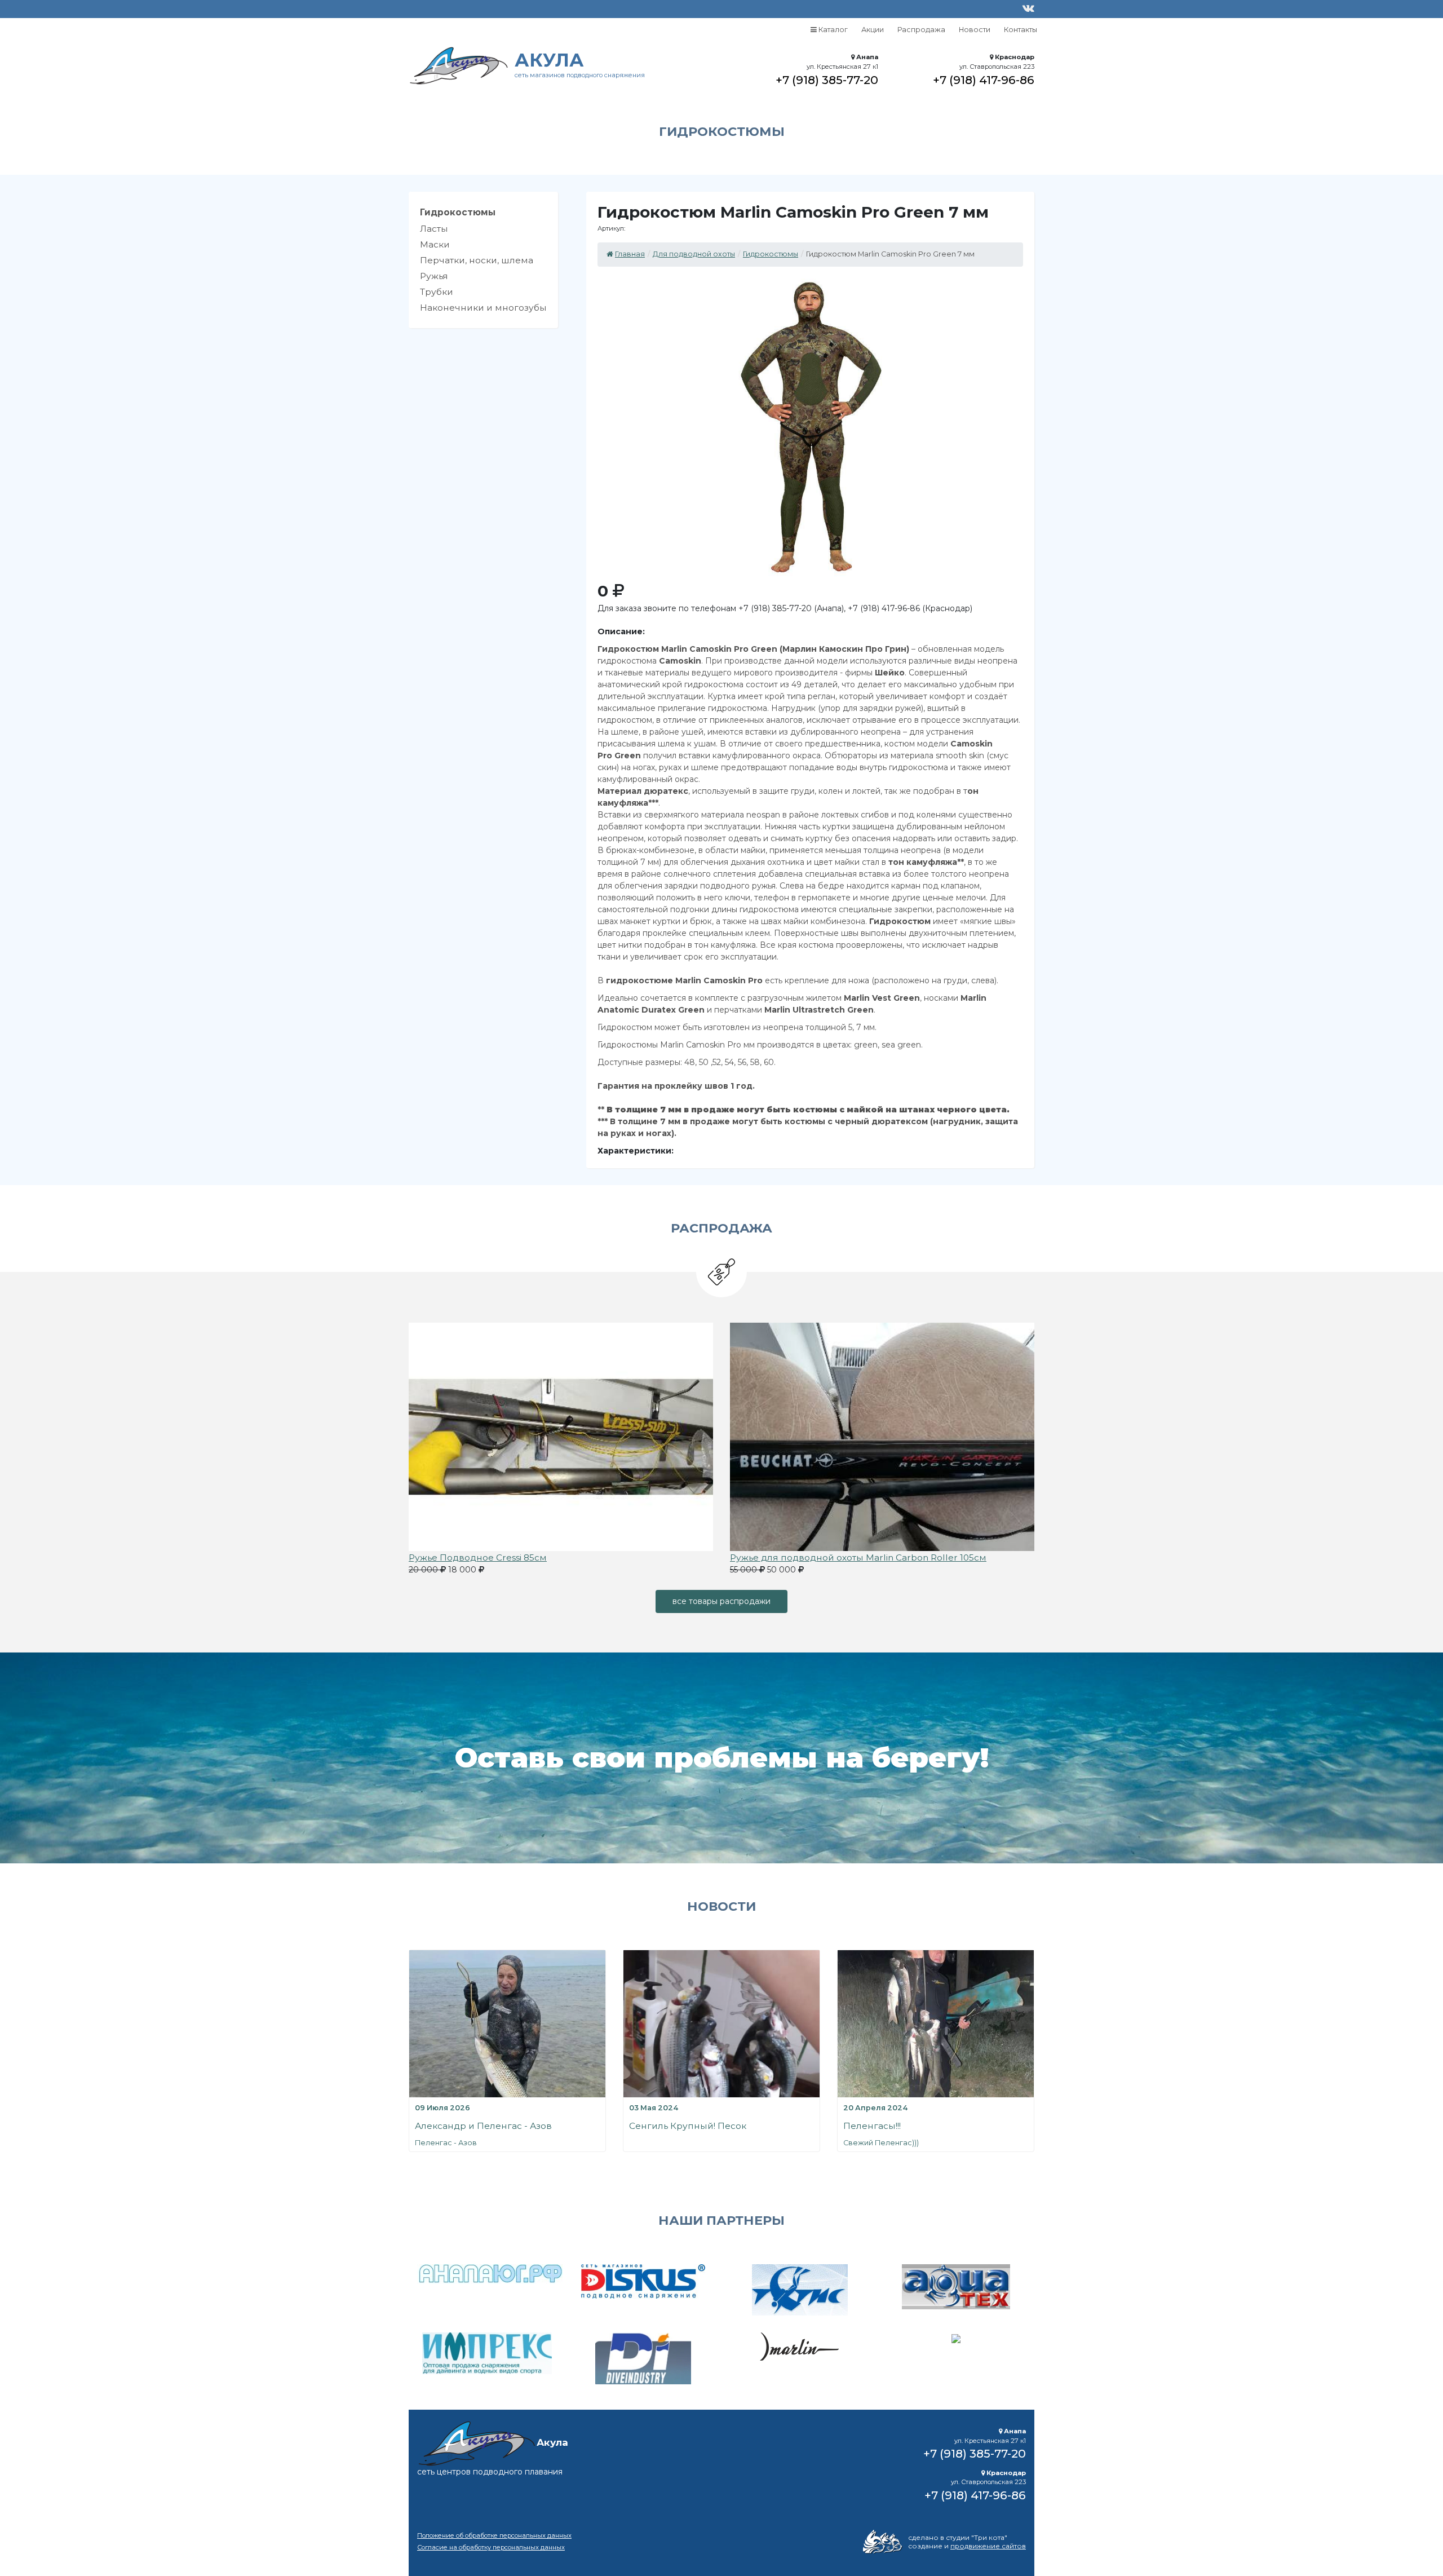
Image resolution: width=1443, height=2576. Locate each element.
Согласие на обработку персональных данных (491, 2547)
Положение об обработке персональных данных (494, 2535)
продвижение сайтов (988, 2546)
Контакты (1021, 30)
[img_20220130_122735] (882, 1436)
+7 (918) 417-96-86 (984, 80)
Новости (975, 30)
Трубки (437, 292)
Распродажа (921, 30)
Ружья (434, 276)
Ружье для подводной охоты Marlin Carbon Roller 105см (858, 1557)
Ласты (434, 229)
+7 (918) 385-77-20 (827, 80)
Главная (630, 254)
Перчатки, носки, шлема (477, 260)
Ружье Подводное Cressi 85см (478, 1557)
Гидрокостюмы (458, 212)
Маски (435, 244)
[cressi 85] (561, 1436)
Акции (873, 30)
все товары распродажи (721, 1601)
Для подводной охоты (694, 254)
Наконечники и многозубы (483, 308)
